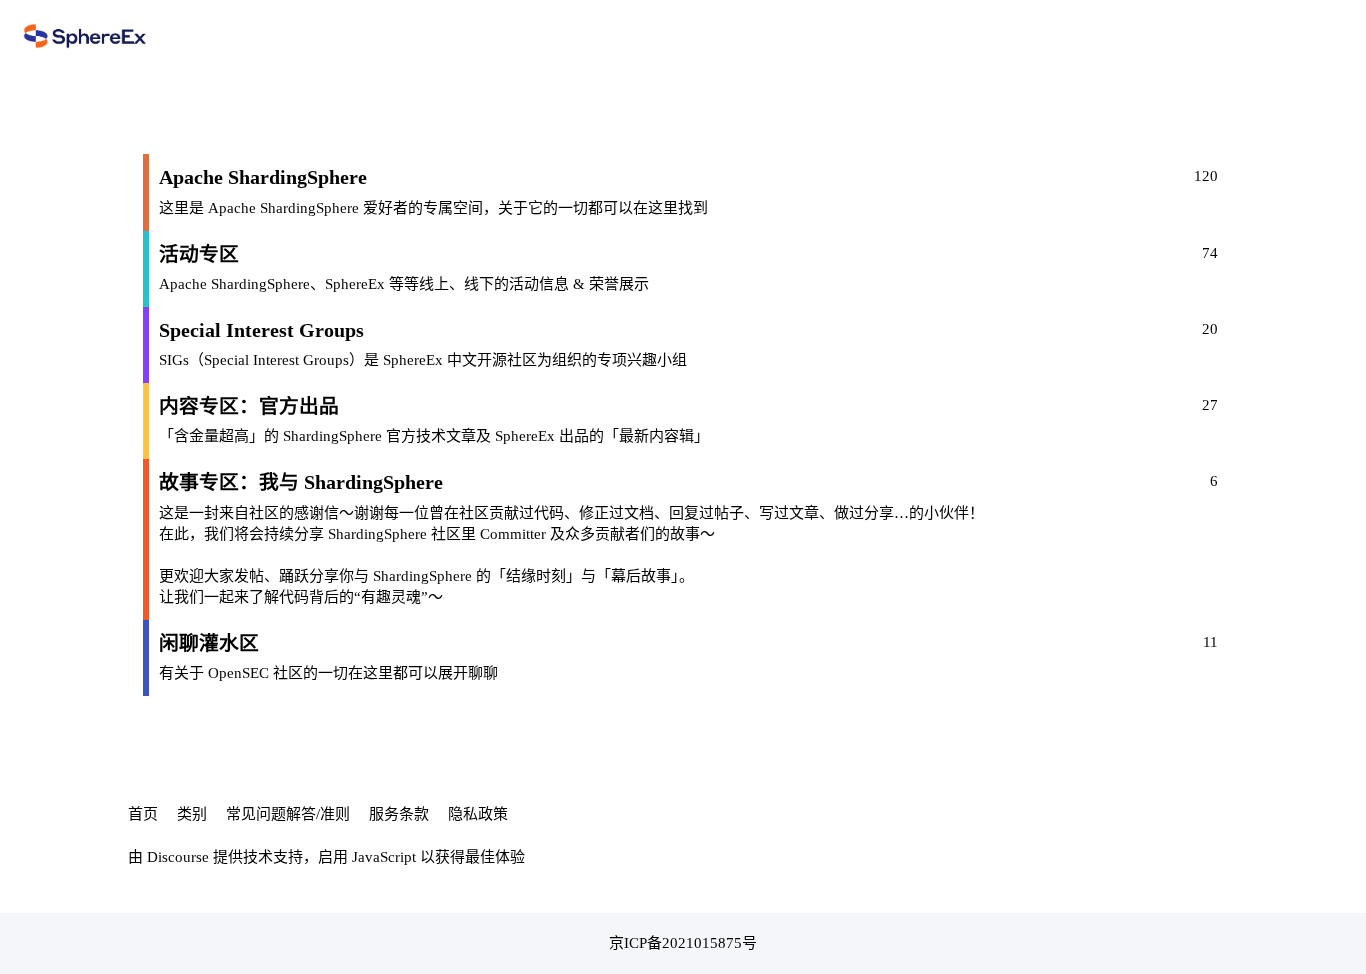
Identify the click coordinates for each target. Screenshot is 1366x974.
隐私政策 (478, 814)
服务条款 (399, 814)
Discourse (178, 857)
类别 (192, 814)
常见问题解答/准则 (288, 814)
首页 (143, 814)
